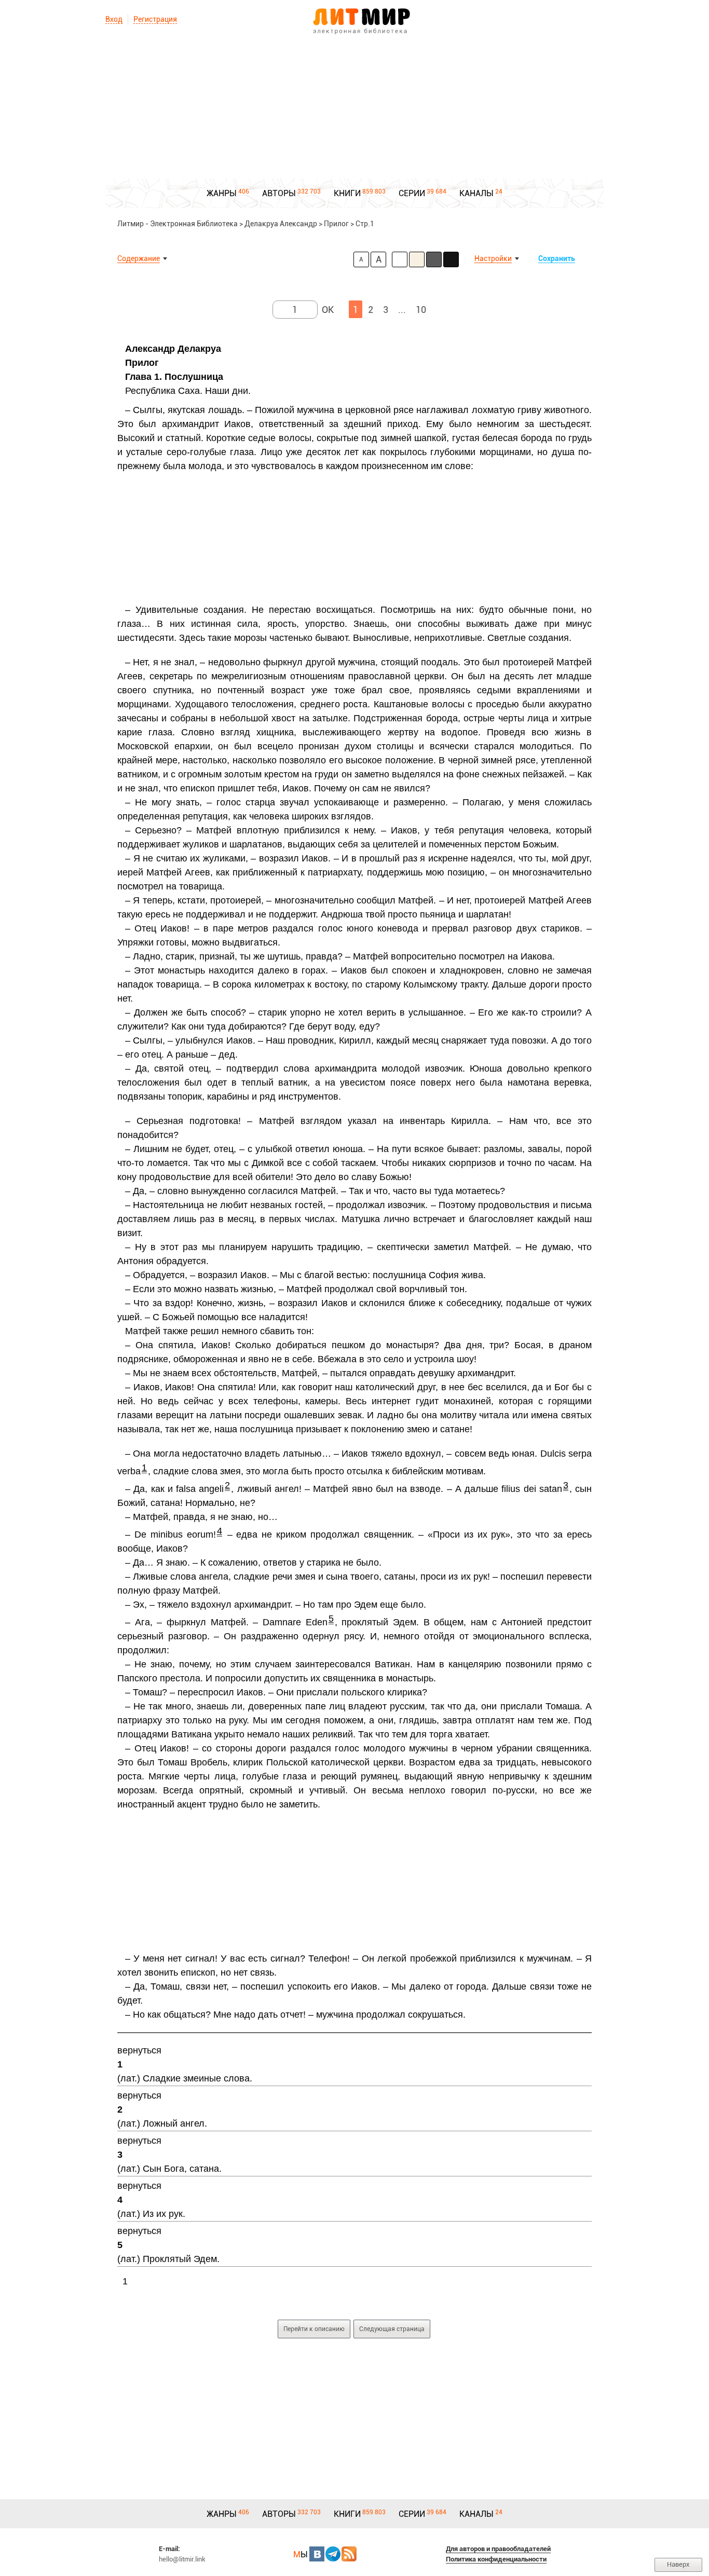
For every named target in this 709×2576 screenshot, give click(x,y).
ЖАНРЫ (222, 193)
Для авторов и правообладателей (498, 2549)
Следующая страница (392, 2329)
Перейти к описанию (314, 2329)
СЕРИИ (412, 193)
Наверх (678, 2564)
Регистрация (155, 19)
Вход (114, 19)
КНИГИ (347, 193)
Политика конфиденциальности (496, 2559)
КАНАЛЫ (476, 193)
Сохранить (557, 258)
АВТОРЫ (279, 193)
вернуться (139, 2050)
